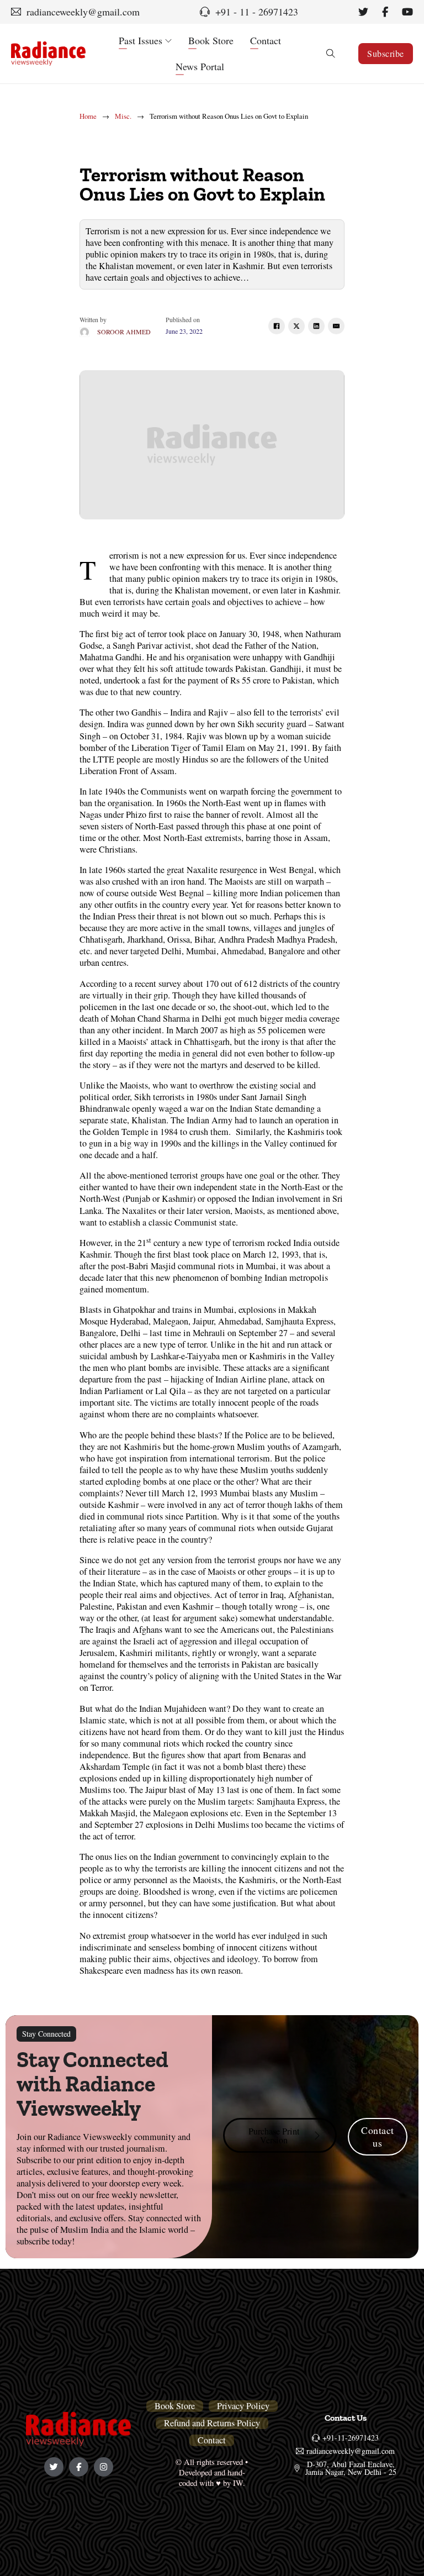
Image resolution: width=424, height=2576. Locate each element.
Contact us (378, 2136)
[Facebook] (277, 326)
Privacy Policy (243, 2406)
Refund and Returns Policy (212, 2423)
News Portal (200, 66)
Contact (266, 40)
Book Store (211, 40)
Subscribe (386, 53)
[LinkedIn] (316, 326)
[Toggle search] (331, 54)
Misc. (123, 116)
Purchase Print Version (274, 2136)
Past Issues (141, 40)
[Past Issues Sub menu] (168, 41)
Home (88, 116)
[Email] (336, 326)
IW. (239, 2483)
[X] (296, 326)
